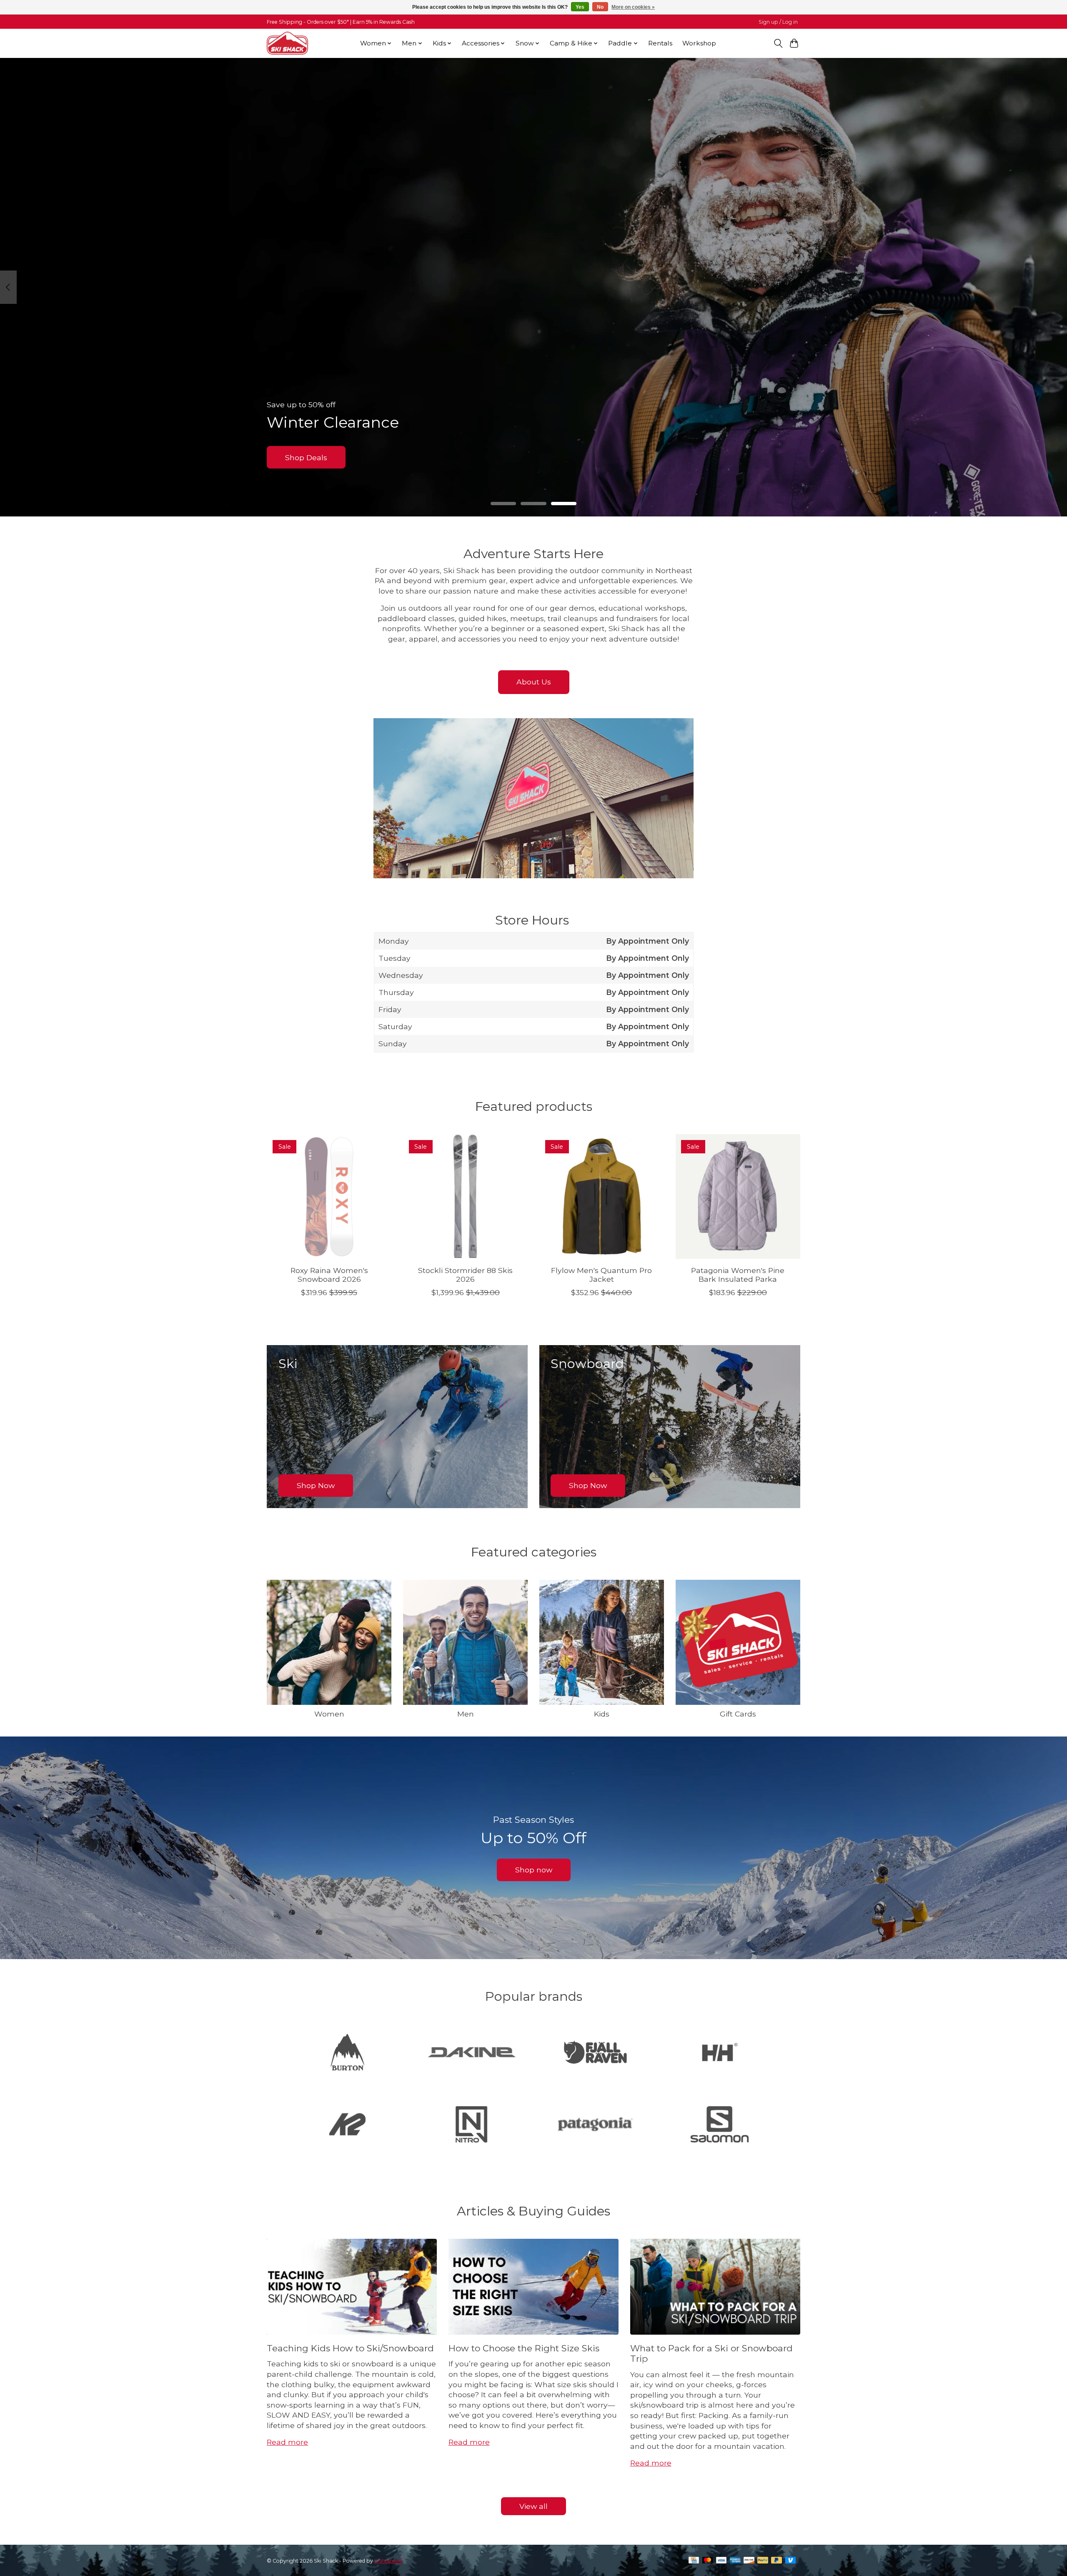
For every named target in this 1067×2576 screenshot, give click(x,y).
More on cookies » (633, 7)
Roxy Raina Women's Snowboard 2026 (329, 1275)
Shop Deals (306, 457)
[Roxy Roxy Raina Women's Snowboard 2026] (329, 1197)
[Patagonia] (596, 2125)
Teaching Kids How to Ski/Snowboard (350, 2348)
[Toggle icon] (778, 43)
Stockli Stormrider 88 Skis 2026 (465, 1275)
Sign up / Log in (778, 22)
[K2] (348, 2125)
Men (466, 1714)
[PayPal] (763, 2561)
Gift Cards (738, 1714)
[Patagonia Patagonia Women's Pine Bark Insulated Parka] (738, 1197)
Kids (602, 1714)
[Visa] (721, 2561)
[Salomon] (719, 2125)
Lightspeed (388, 2561)
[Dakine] (471, 2053)
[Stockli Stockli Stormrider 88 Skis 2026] (465, 1197)
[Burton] (348, 2053)
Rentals (660, 43)
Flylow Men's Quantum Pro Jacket (601, 1275)
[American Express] (735, 2561)
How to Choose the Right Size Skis (524, 2348)
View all (533, 2506)
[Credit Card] (694, 2561)
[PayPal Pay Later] (776, 2561)
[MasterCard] (708, 2561)
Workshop (699, 43)
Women (329, 1714)
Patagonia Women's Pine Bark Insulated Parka (738, 1275)
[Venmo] (791, 2561)
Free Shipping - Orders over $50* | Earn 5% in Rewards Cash (341, 22)
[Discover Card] (749, 2561)
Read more (287, 2442)
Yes (580, 7)
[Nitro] (471, 2125)
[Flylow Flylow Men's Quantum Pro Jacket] (602, 1197)
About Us (534, 682)
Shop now (534, 1870)
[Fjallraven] (596, 2053)
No (600, 7)
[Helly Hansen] (719, 2053)
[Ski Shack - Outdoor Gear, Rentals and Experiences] (287, 43)
